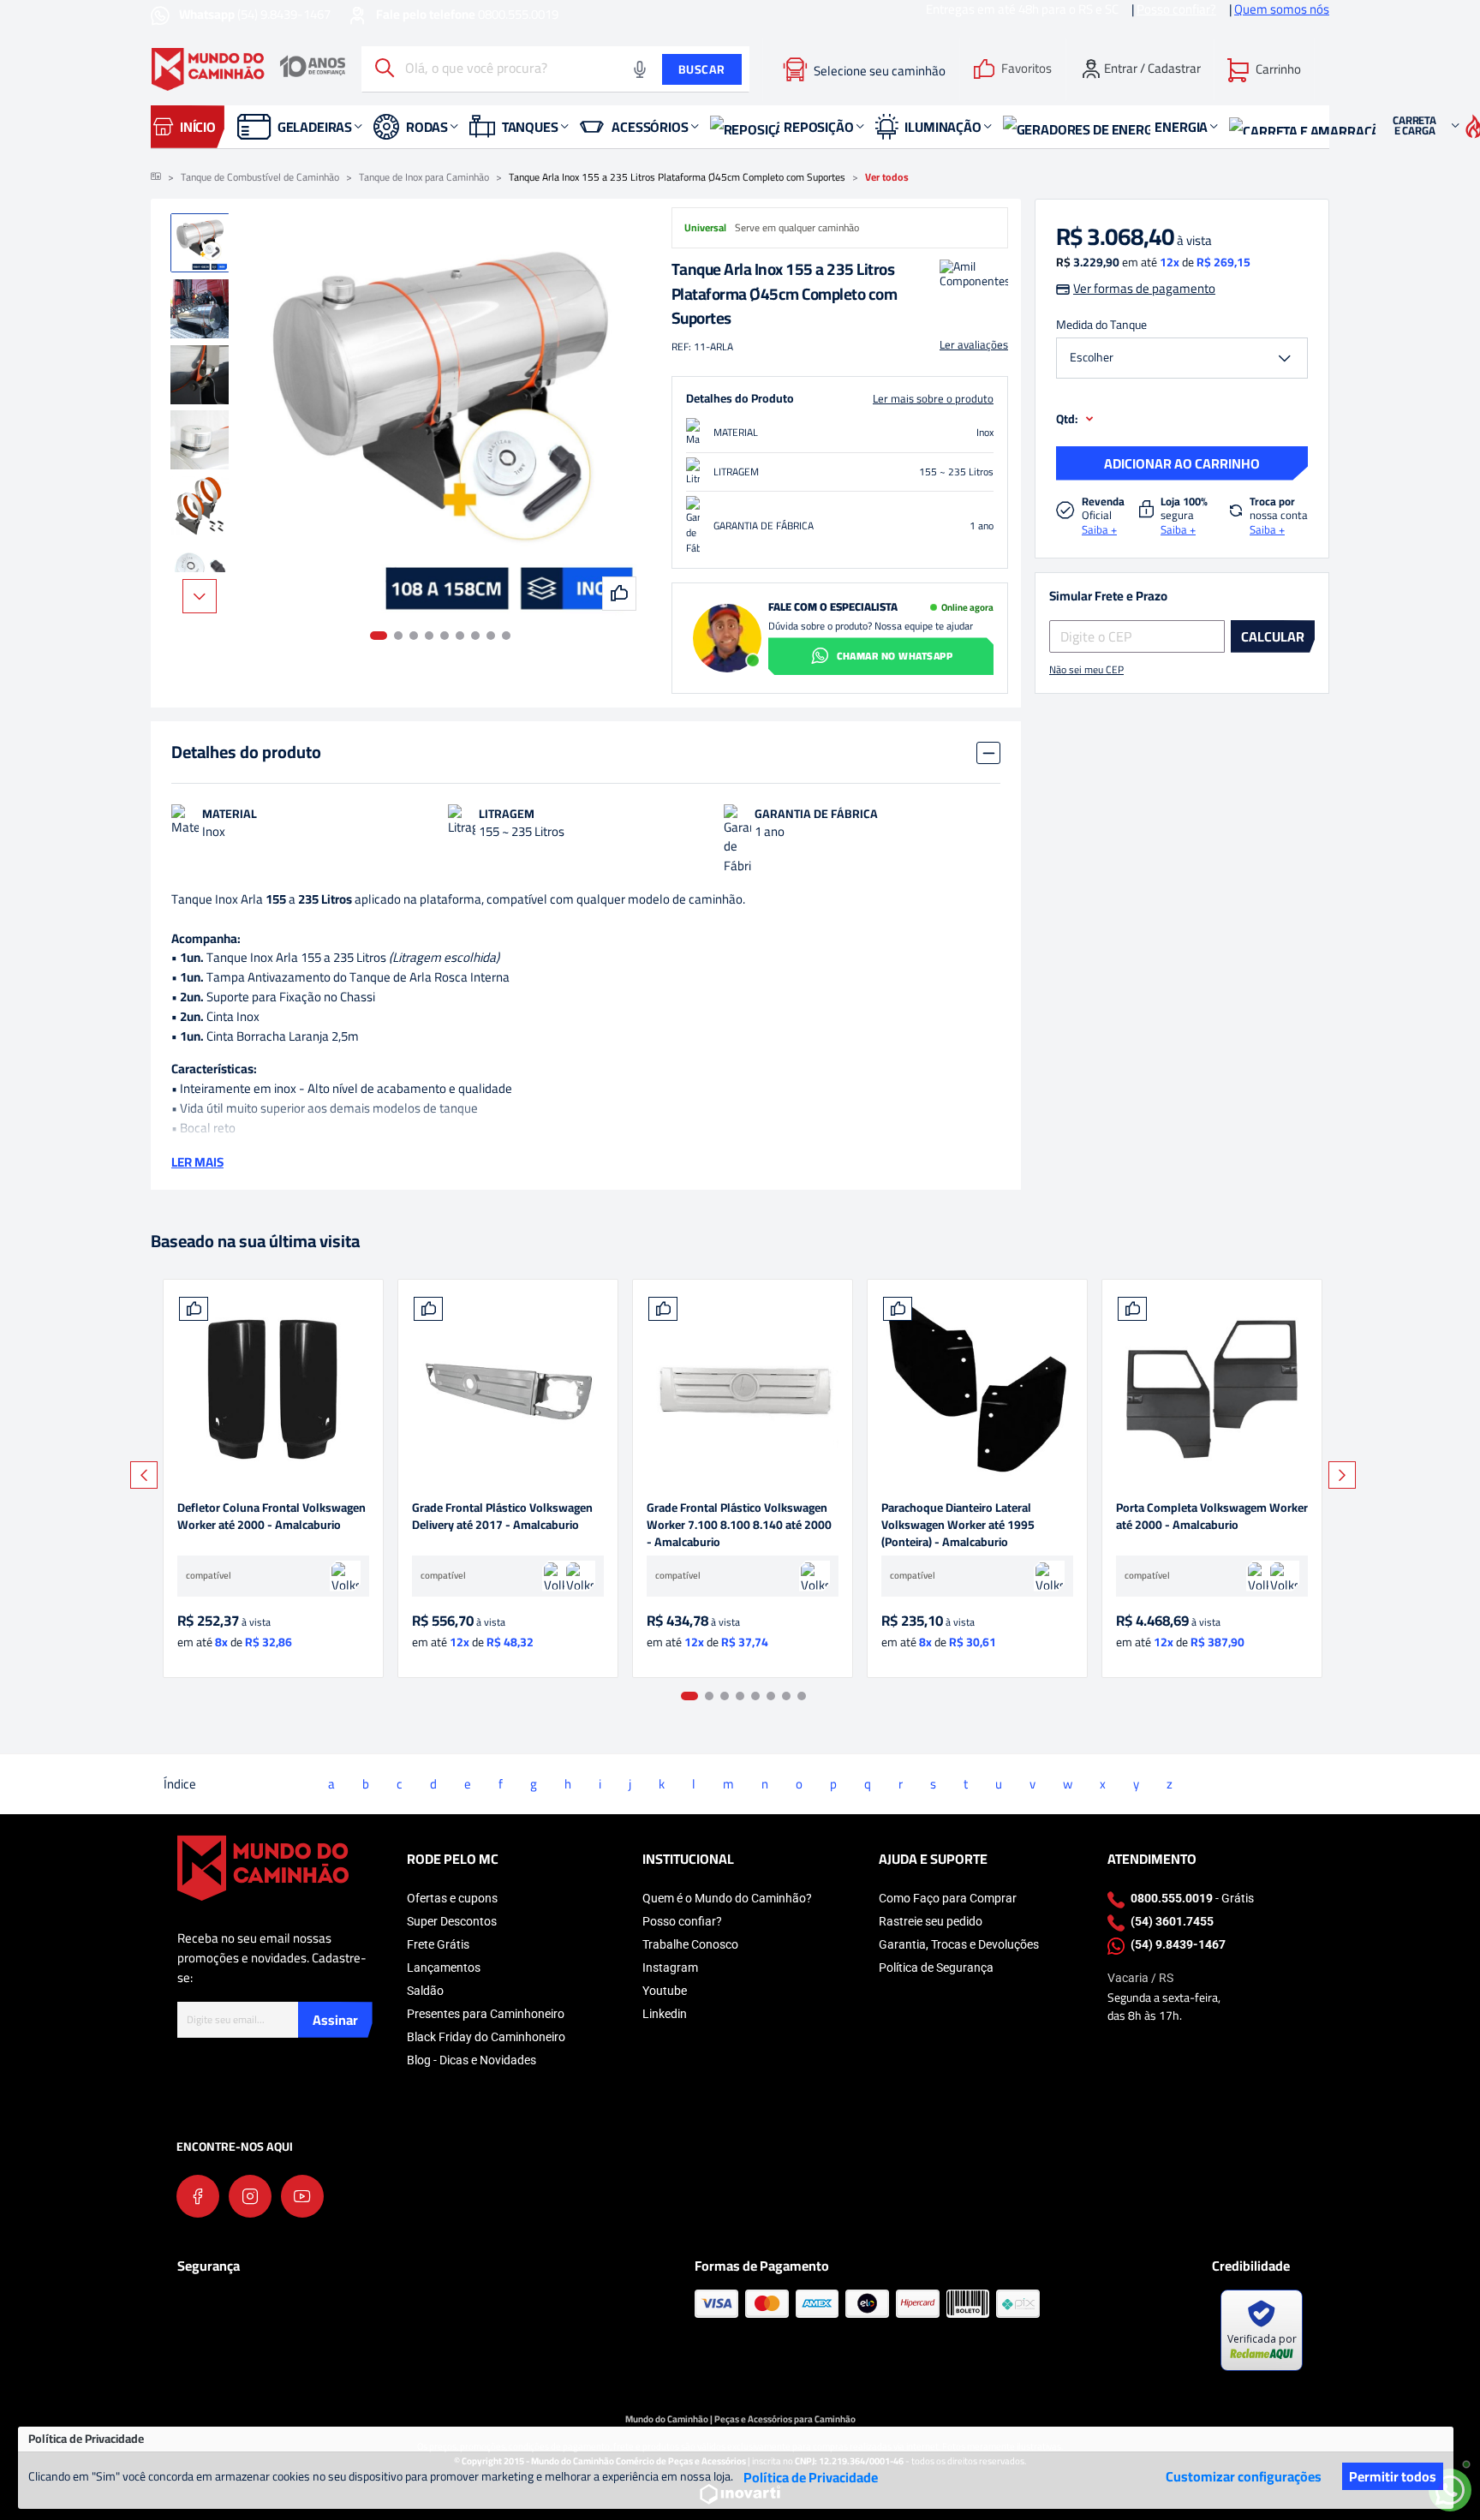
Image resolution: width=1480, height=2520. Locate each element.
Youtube (665, 1991)
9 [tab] (506, 636)
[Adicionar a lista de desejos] (194, 1309)
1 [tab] (379, 636)
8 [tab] (491, 636)
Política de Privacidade (811, 2477)
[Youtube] (302, 2196)
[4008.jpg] (273, 1389)
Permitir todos (1393, 2476)
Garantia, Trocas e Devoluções (959, 1944)
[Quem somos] (263, 1867)
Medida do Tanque (1101, 325)
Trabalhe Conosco (690, 1944)
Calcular (1273, 636)
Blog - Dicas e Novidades (471, 2060)
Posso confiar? (682, 1921)
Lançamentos (444, 1968)
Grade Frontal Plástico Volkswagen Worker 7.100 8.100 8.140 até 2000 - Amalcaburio (739, 1525)
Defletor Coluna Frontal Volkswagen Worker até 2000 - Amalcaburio (272, 1517)
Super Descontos (452, 1921)
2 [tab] (398, 636)
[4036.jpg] (1212, 1389)
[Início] (156, 177)
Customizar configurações (1244, 2476)
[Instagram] (250, 2196)
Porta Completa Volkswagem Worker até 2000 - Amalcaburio (1212, 1517)
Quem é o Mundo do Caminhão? (727, 1898)
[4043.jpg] (743, 1389)
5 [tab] (445, 636)
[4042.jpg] (977, 1389)
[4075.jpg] (508, 1389)
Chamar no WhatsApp (895, 656)
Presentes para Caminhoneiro (486, 2014)
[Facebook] (198, 2196)
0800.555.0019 (467, 14)
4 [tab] (429, 636)
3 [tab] (414, 636)
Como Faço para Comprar (948, 1898)
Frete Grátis (438, 1944)
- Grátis (1192, 1898)
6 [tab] (460, 636)
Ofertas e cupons (452, 1898)
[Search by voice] (640, 69)
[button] (1264, 69)
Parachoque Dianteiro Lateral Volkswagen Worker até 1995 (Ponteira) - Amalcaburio (958, 1525)
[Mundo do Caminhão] (248, 69)
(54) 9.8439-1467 (256, 14)
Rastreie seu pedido (931, 1921)
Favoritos (1026, 69)
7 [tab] (475, 636)
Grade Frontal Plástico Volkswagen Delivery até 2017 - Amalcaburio (502, 1517)
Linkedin (665, 2014)
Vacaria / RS (1140, 1978)
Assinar (335, 2020)
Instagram (670, 1968)
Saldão (425, 1991)
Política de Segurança (936, 1968)
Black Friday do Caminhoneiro (486, 2037)
